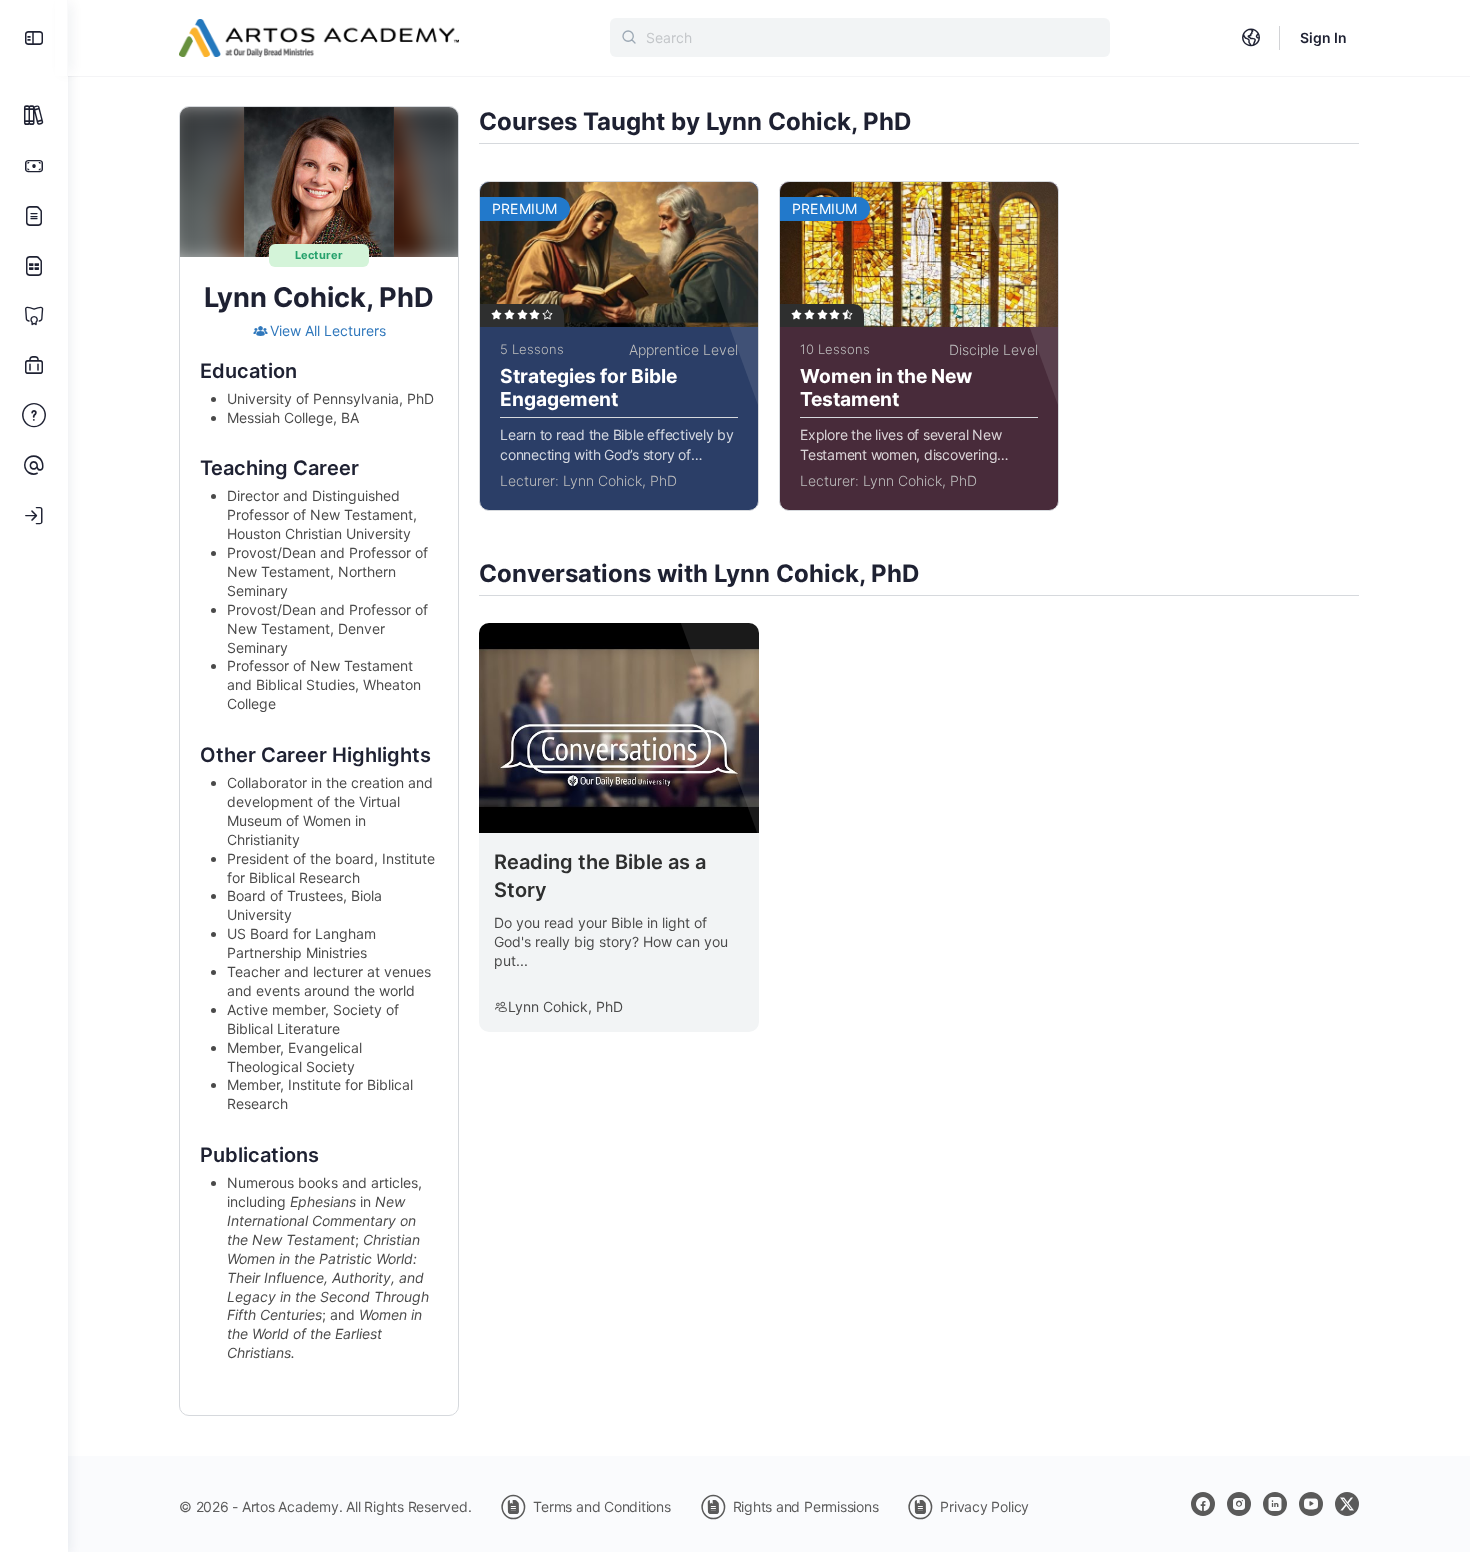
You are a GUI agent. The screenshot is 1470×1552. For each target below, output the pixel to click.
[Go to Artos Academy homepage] (319, 36)
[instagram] (1239, 1504)
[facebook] (1203, 1504)
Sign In (1323, 37)
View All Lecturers (328, 330)
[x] (1347, 1504)
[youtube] (1311, 1504)
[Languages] (1251, 38)
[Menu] (34, 38)
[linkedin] (1275, 1504)
